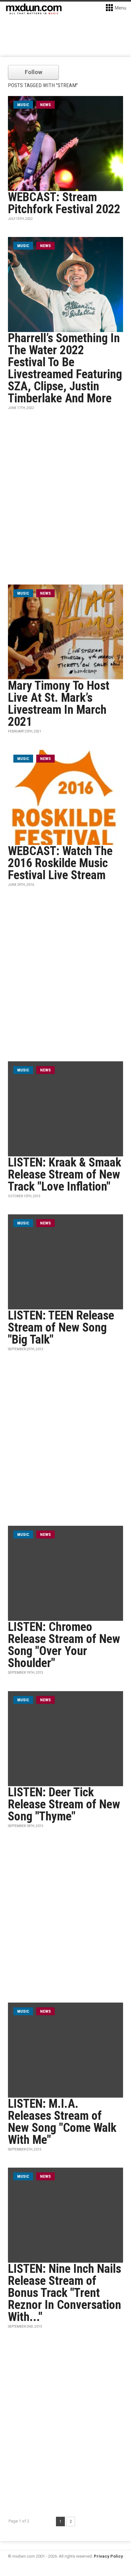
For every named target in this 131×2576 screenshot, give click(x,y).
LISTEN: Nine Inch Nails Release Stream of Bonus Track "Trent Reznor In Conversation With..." (65, 2293)
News (45, 105)
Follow (34, 72)
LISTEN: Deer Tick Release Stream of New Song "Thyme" (64, 1804)
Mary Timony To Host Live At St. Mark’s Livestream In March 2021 (59, 704)
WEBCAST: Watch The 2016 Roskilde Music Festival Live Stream (60, 863)
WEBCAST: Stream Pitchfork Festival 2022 (64, 203)
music (23, 105)
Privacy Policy (108, 2556)
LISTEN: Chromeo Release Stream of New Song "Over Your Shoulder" (64, 1645)
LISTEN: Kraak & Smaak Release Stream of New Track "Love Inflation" (65, 1174)
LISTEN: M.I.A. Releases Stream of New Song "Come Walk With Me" (62, 2122)
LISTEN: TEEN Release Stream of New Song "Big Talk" (61, 1327)
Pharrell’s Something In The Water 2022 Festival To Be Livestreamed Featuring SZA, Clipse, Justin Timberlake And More (65, 368)
